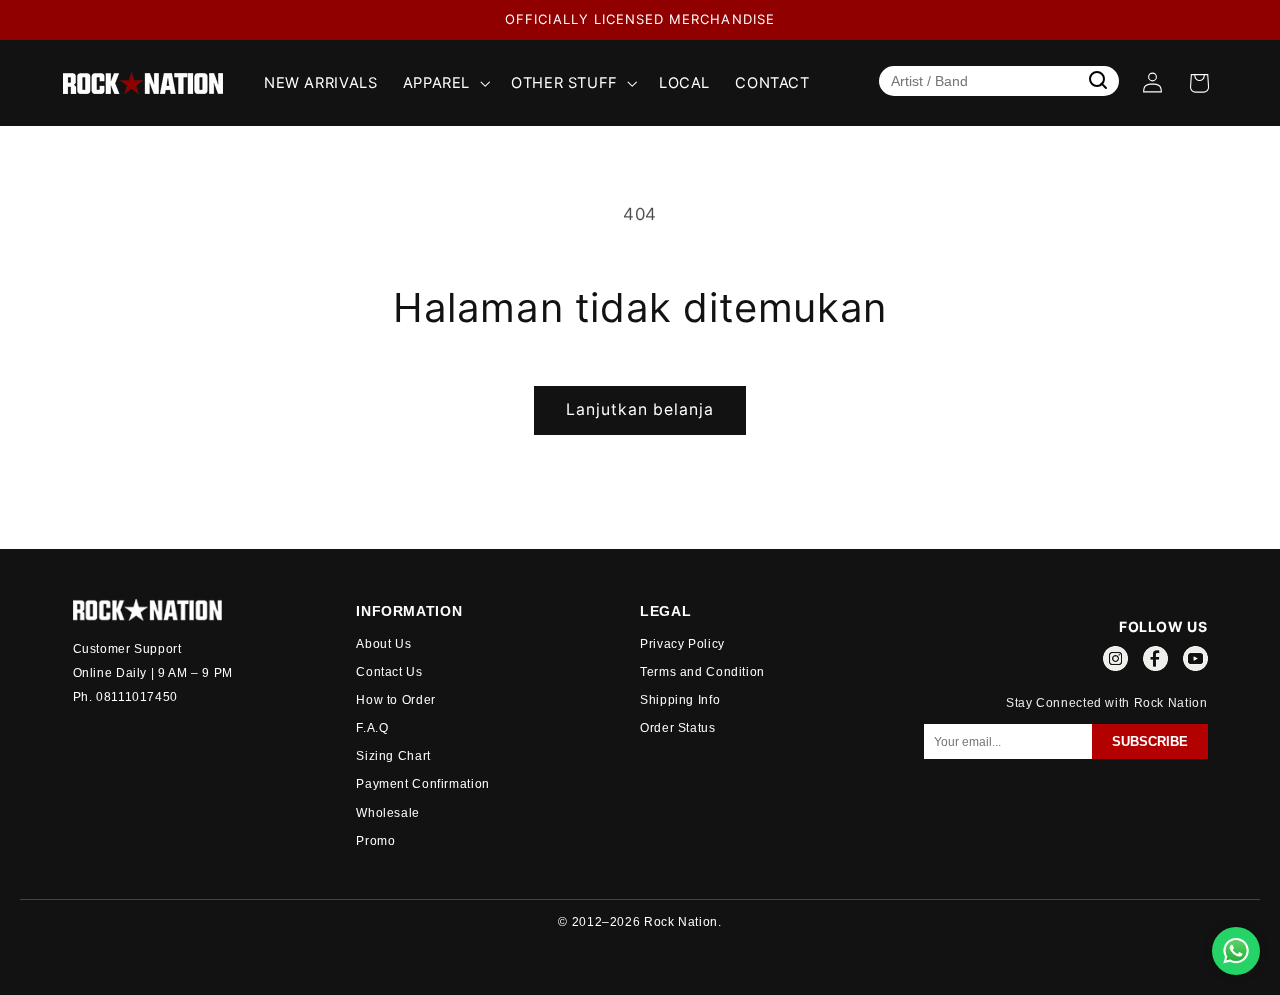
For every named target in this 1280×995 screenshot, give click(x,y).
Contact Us (389, 672)
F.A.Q (372, 728)
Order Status (678, 728)
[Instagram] (1115, 662)
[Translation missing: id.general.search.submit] (1098, 80)
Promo (375, 841)
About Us (383, 644)
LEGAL (665, 611)
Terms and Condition (702, 672)
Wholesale (388, 813)
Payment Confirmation (423, 784)
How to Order (396, 700)
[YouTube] (1195, 662)
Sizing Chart (393, 756)
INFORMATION (409, 611)
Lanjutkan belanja (640, 409)
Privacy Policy (682, 644)
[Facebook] (1155, 662)
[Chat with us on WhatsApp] (1236, 951)
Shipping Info (680, 700)
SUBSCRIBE (1150, 741)
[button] (444, 83)
